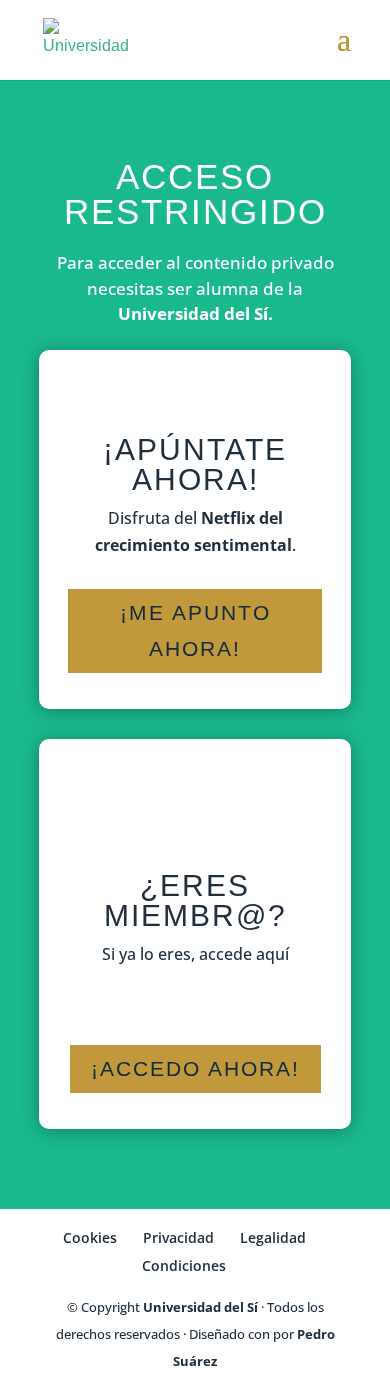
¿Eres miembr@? (195, 900)
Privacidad (178, 1237)
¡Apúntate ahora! (195, 464)
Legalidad (273, 1237)
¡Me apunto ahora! (195, 630)
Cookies (90, 1237)
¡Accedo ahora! (195, 1068)
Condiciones (184, 1265)
